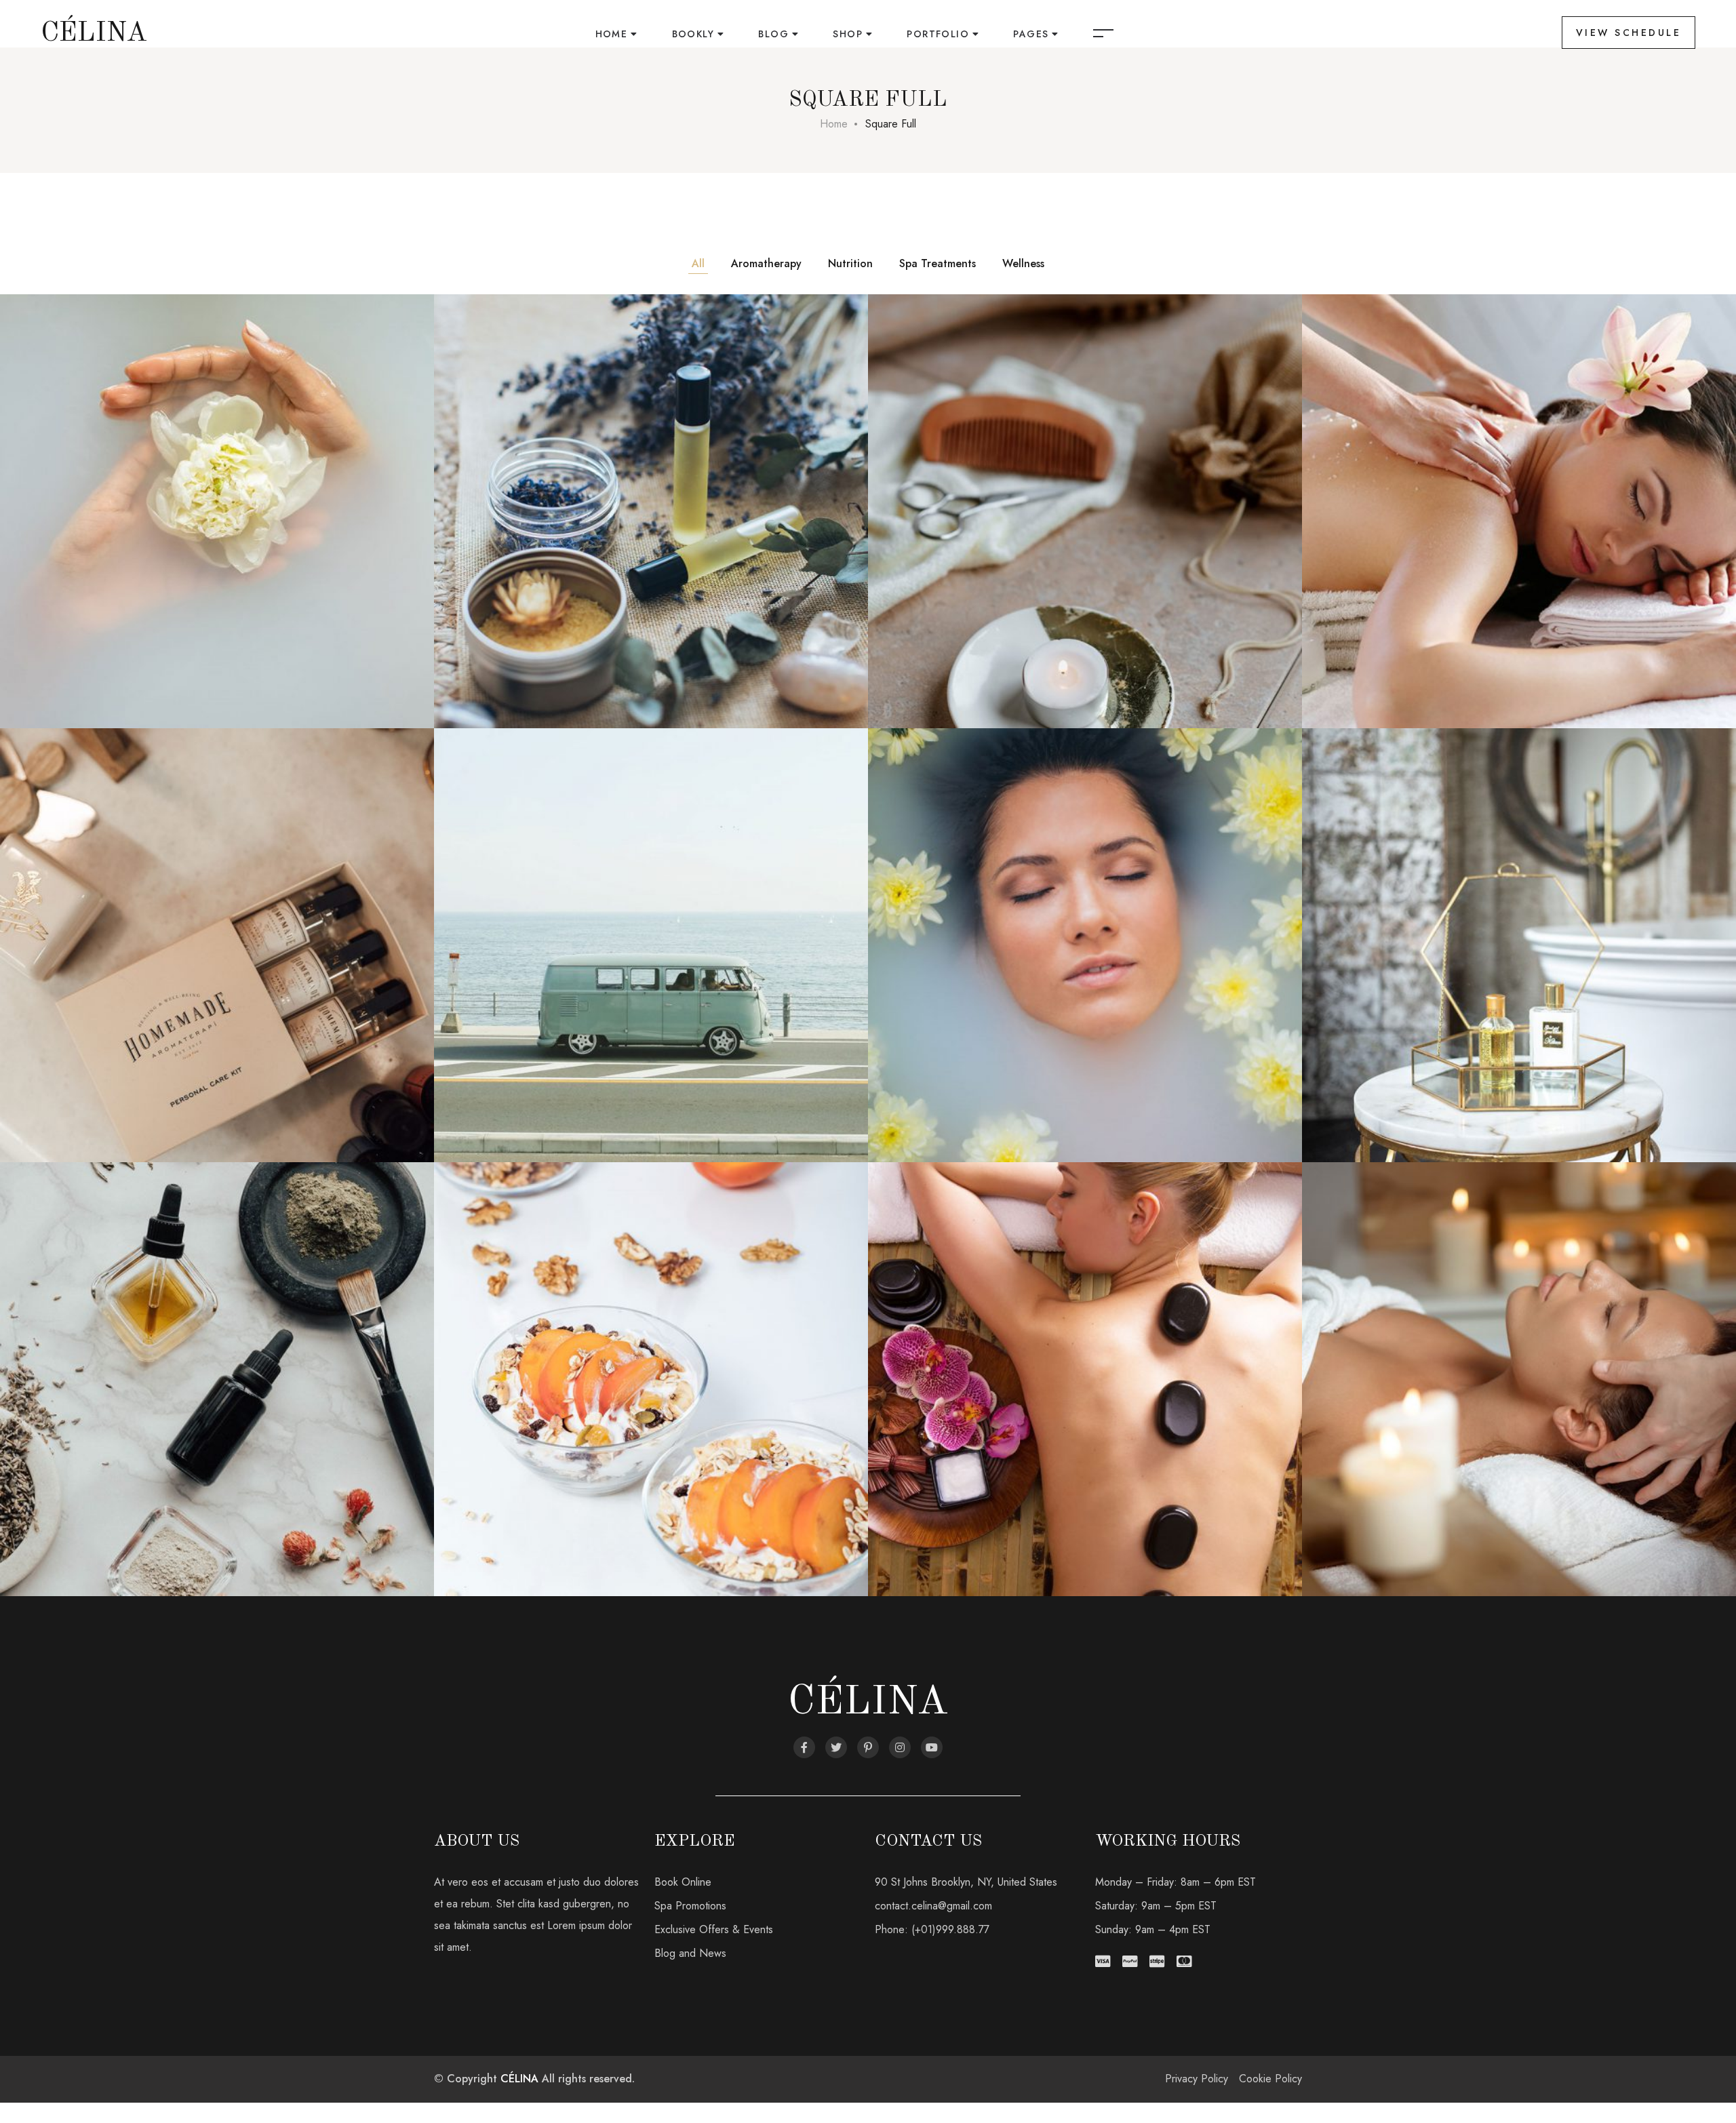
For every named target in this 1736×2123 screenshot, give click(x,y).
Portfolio (938, 34)
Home (612, 34)
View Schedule (1629, 33)
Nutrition (850, 263)
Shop (848, 34)
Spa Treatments (938, 263)
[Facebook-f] (804, 1747)
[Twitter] (836, 1747)
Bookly (693, 34)
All (698, 263)
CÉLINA (519, 2079)
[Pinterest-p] (868, 1747)
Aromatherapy (766, 263)
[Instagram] (900, 1747)
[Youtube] (932, 1747)
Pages (1031, 34)
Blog (773, 34)
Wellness (1023, 263)
